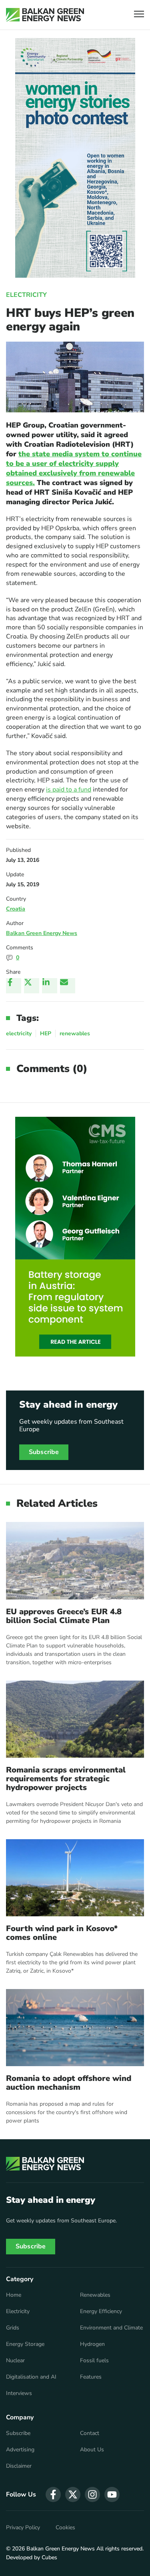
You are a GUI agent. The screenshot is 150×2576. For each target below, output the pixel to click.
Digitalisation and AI (31, 2377)
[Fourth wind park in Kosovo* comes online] (75, 1878)
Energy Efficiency (101, 2311)
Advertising (20, 2450)
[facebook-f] (53, 2494)
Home (14, 2295)
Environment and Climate (111, 2328)
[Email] (68, 986)
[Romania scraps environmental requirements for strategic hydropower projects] (75, 1719)
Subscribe (44, 1452)
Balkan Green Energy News (42, 933)
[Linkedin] (50, 986)
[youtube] (112, 2494)
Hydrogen (92, 2344)
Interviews (19, 2393)
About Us (92, 2450)
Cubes (49, 2557)
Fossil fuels (94, 2361)
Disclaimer (19, 2466)
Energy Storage (25, 2344)
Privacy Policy (23, 2528)
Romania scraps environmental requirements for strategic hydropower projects (66, 1779)
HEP (46, 1033)
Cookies (65, 2528)
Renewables (95, 2295)
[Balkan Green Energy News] (45, 15)
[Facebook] (14, 986)
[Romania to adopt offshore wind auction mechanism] (75, 2028)
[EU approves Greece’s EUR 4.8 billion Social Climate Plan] (75, 1561)
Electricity (26, 295)
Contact (90, 2433)
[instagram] (92, 2494)
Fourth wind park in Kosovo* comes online (62, 1933)
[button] (139, 15)
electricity (19, 1033)
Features (91, 2377)
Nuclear (15, 2361)
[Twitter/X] (32, 986)
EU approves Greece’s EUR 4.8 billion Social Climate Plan (64, 1616)
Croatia (16, 909)
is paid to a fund (69, 790)
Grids (13, 2328)
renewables (75, 1033)
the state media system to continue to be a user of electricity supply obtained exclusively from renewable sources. (74, 468)
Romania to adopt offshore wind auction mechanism (69, 2083)
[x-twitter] (73, 2494)
